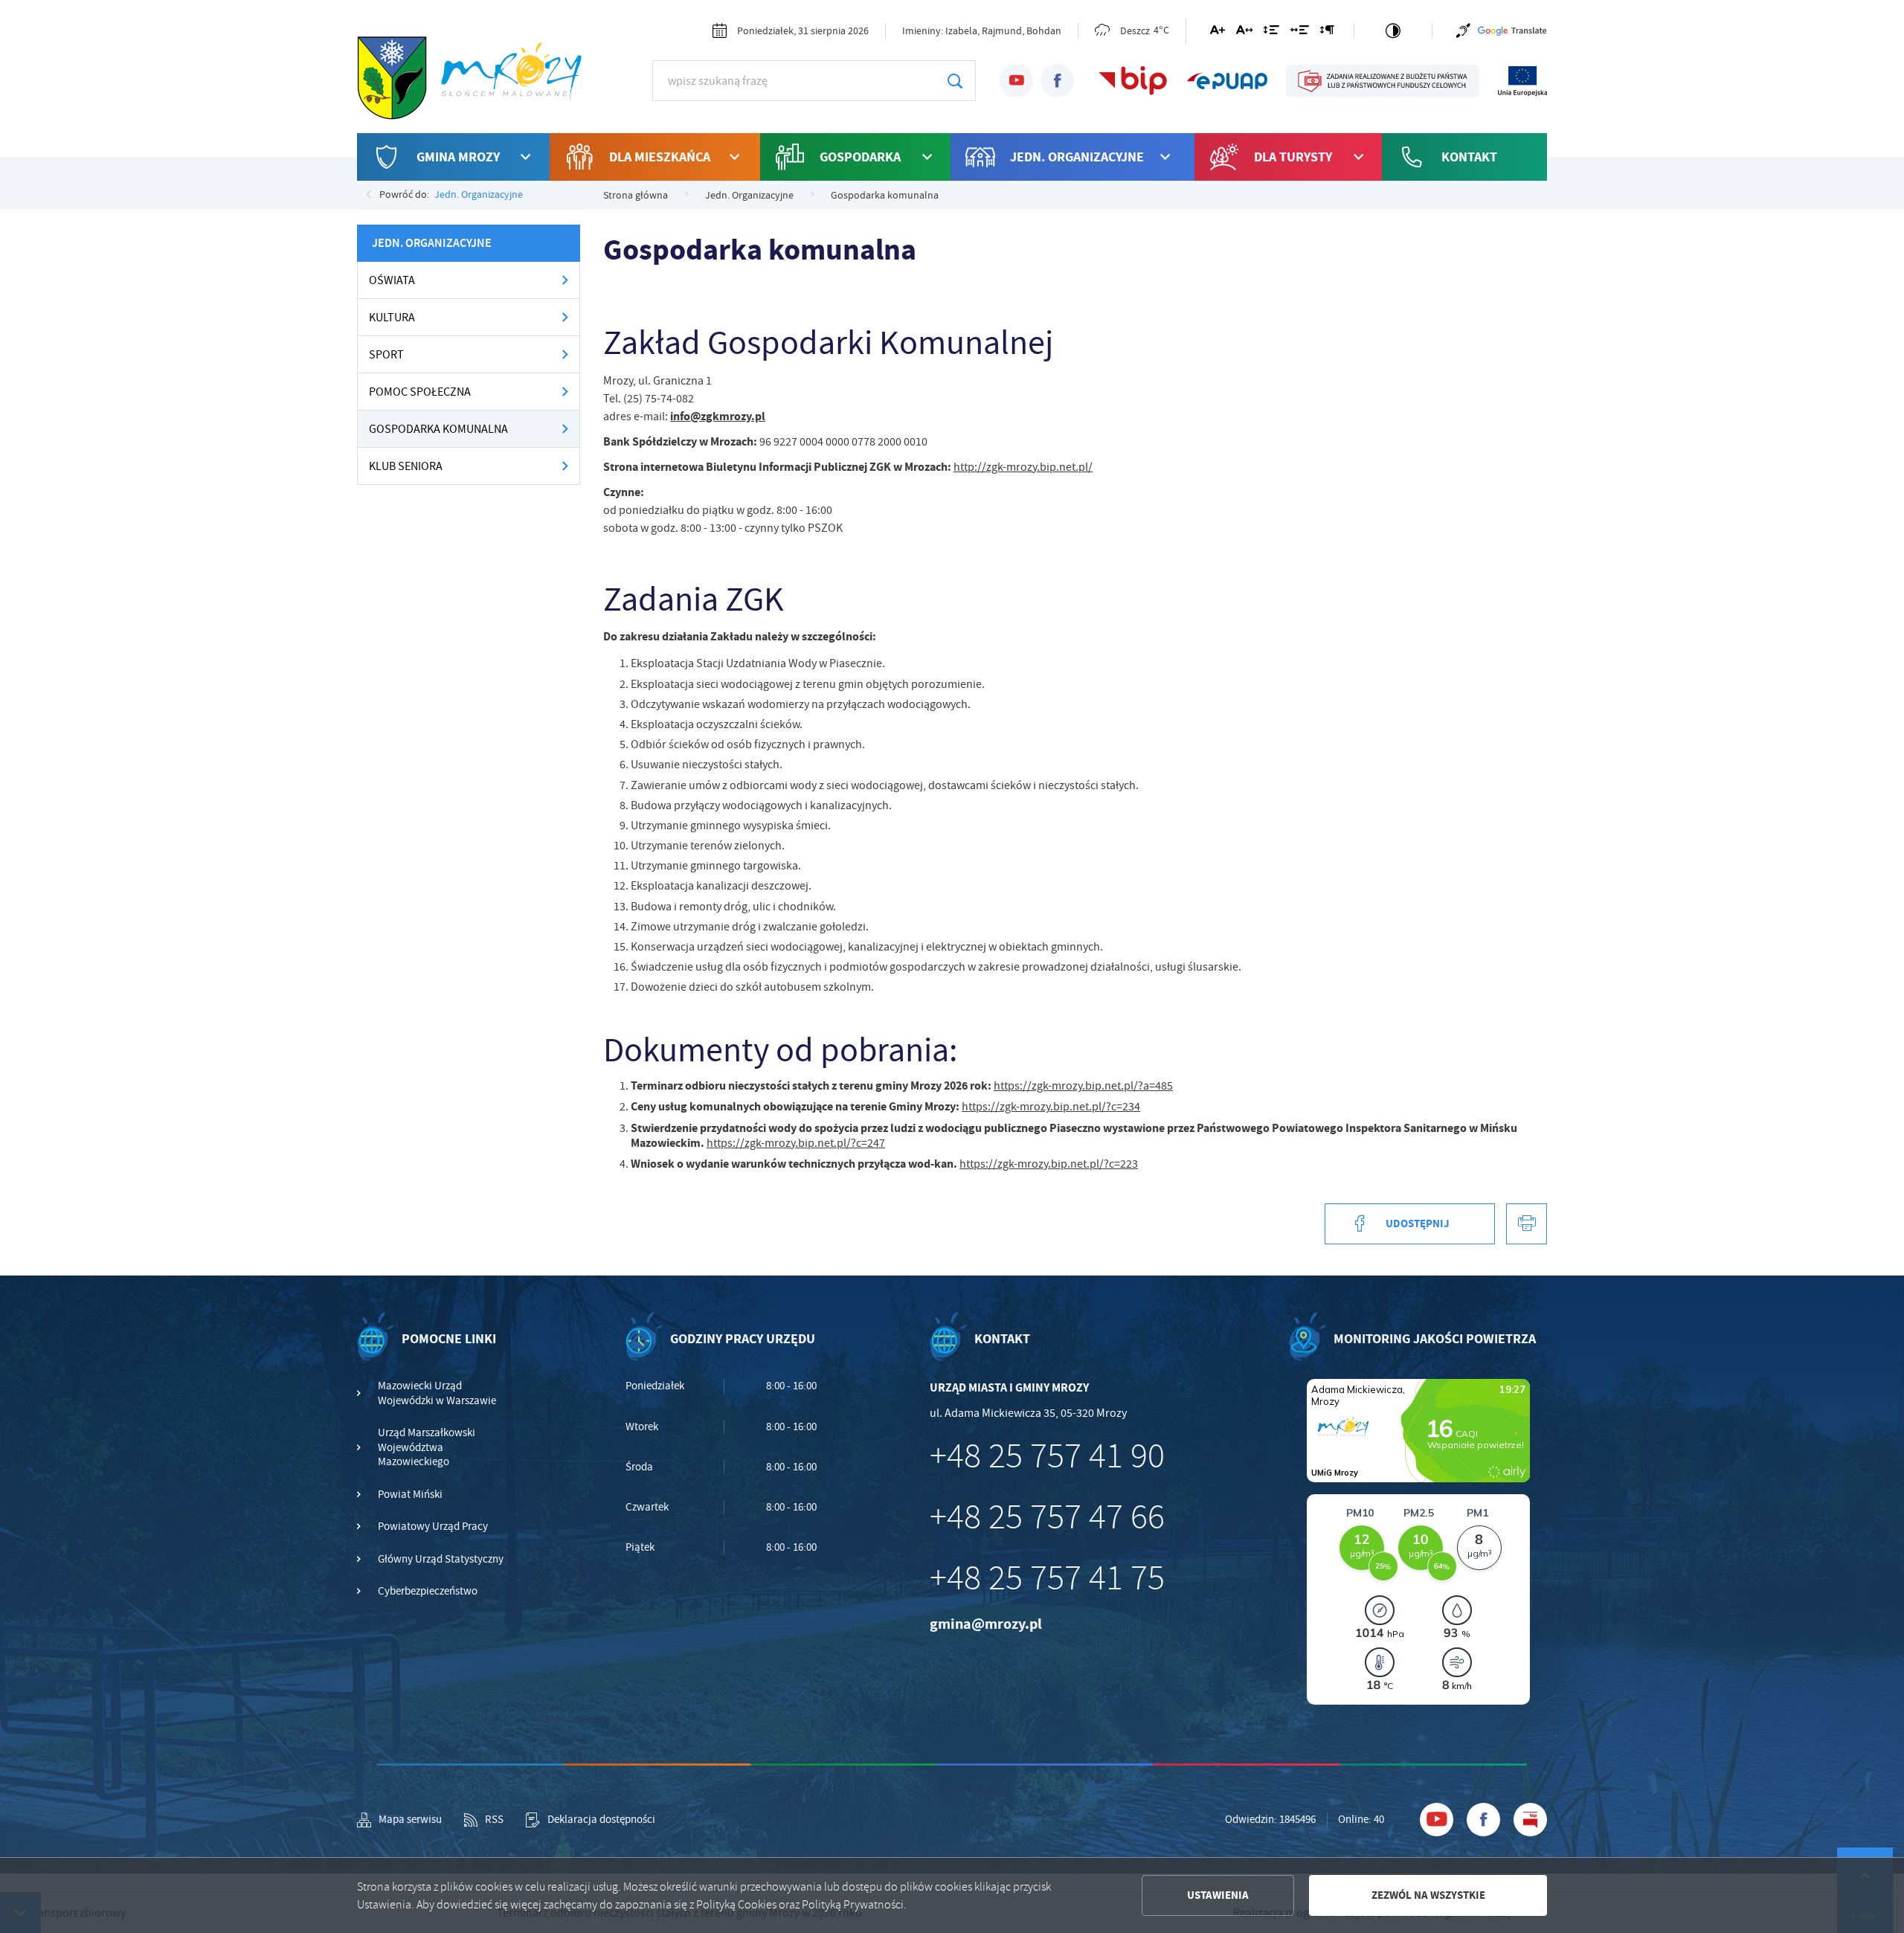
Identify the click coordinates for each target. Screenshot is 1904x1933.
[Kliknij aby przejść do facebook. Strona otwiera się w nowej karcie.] (1057, 81)
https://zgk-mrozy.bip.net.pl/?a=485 (1083, 1086)
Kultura (392, 318)
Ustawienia (1218, 1895)
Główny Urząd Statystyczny (441, 1559)
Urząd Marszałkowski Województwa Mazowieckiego (427, 1447)
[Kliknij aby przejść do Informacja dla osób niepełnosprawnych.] (1463, 30)
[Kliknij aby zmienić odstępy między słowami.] (1300, 33)
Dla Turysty (1293, 157)
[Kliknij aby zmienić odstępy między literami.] (1244, 33)
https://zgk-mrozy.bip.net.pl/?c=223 (1049, 1164)
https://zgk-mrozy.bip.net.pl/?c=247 (796, 1143)
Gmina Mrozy (458, 157)
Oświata (392, 280)
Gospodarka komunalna (438, 429)
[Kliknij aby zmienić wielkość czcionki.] (1218, 33)
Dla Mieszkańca (660, 157)
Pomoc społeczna (420, 392)
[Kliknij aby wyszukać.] (955, 81)
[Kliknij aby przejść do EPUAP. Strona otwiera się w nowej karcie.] (1227, 81)
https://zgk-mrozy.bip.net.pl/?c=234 (1051, 1107)
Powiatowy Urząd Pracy (433, 1527)
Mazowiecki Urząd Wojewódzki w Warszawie (437, 1393)
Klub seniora (406, 466)
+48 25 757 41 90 (1047, 1456)
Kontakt (1469, 157)
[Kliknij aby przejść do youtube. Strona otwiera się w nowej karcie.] (1016, 81)
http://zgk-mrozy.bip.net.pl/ (1023, 467)
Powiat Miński (410, 1495)
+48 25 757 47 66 (1047, 1517)
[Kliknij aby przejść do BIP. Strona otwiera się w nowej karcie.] (1133, 81)
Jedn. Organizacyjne (1077, 157)
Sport (386, 355)
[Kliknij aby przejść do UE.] (1522, 81)
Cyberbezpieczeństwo (428, 1591)
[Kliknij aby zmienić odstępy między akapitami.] (1327, 33)
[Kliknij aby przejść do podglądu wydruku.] (1527, 1224)
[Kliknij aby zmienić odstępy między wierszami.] (1271, 33)
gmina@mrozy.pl (986, 1624)
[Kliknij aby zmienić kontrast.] (1393, 30)
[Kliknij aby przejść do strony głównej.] (476, 79)
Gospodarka (860, 157)
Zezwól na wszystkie (1428, 1895)
